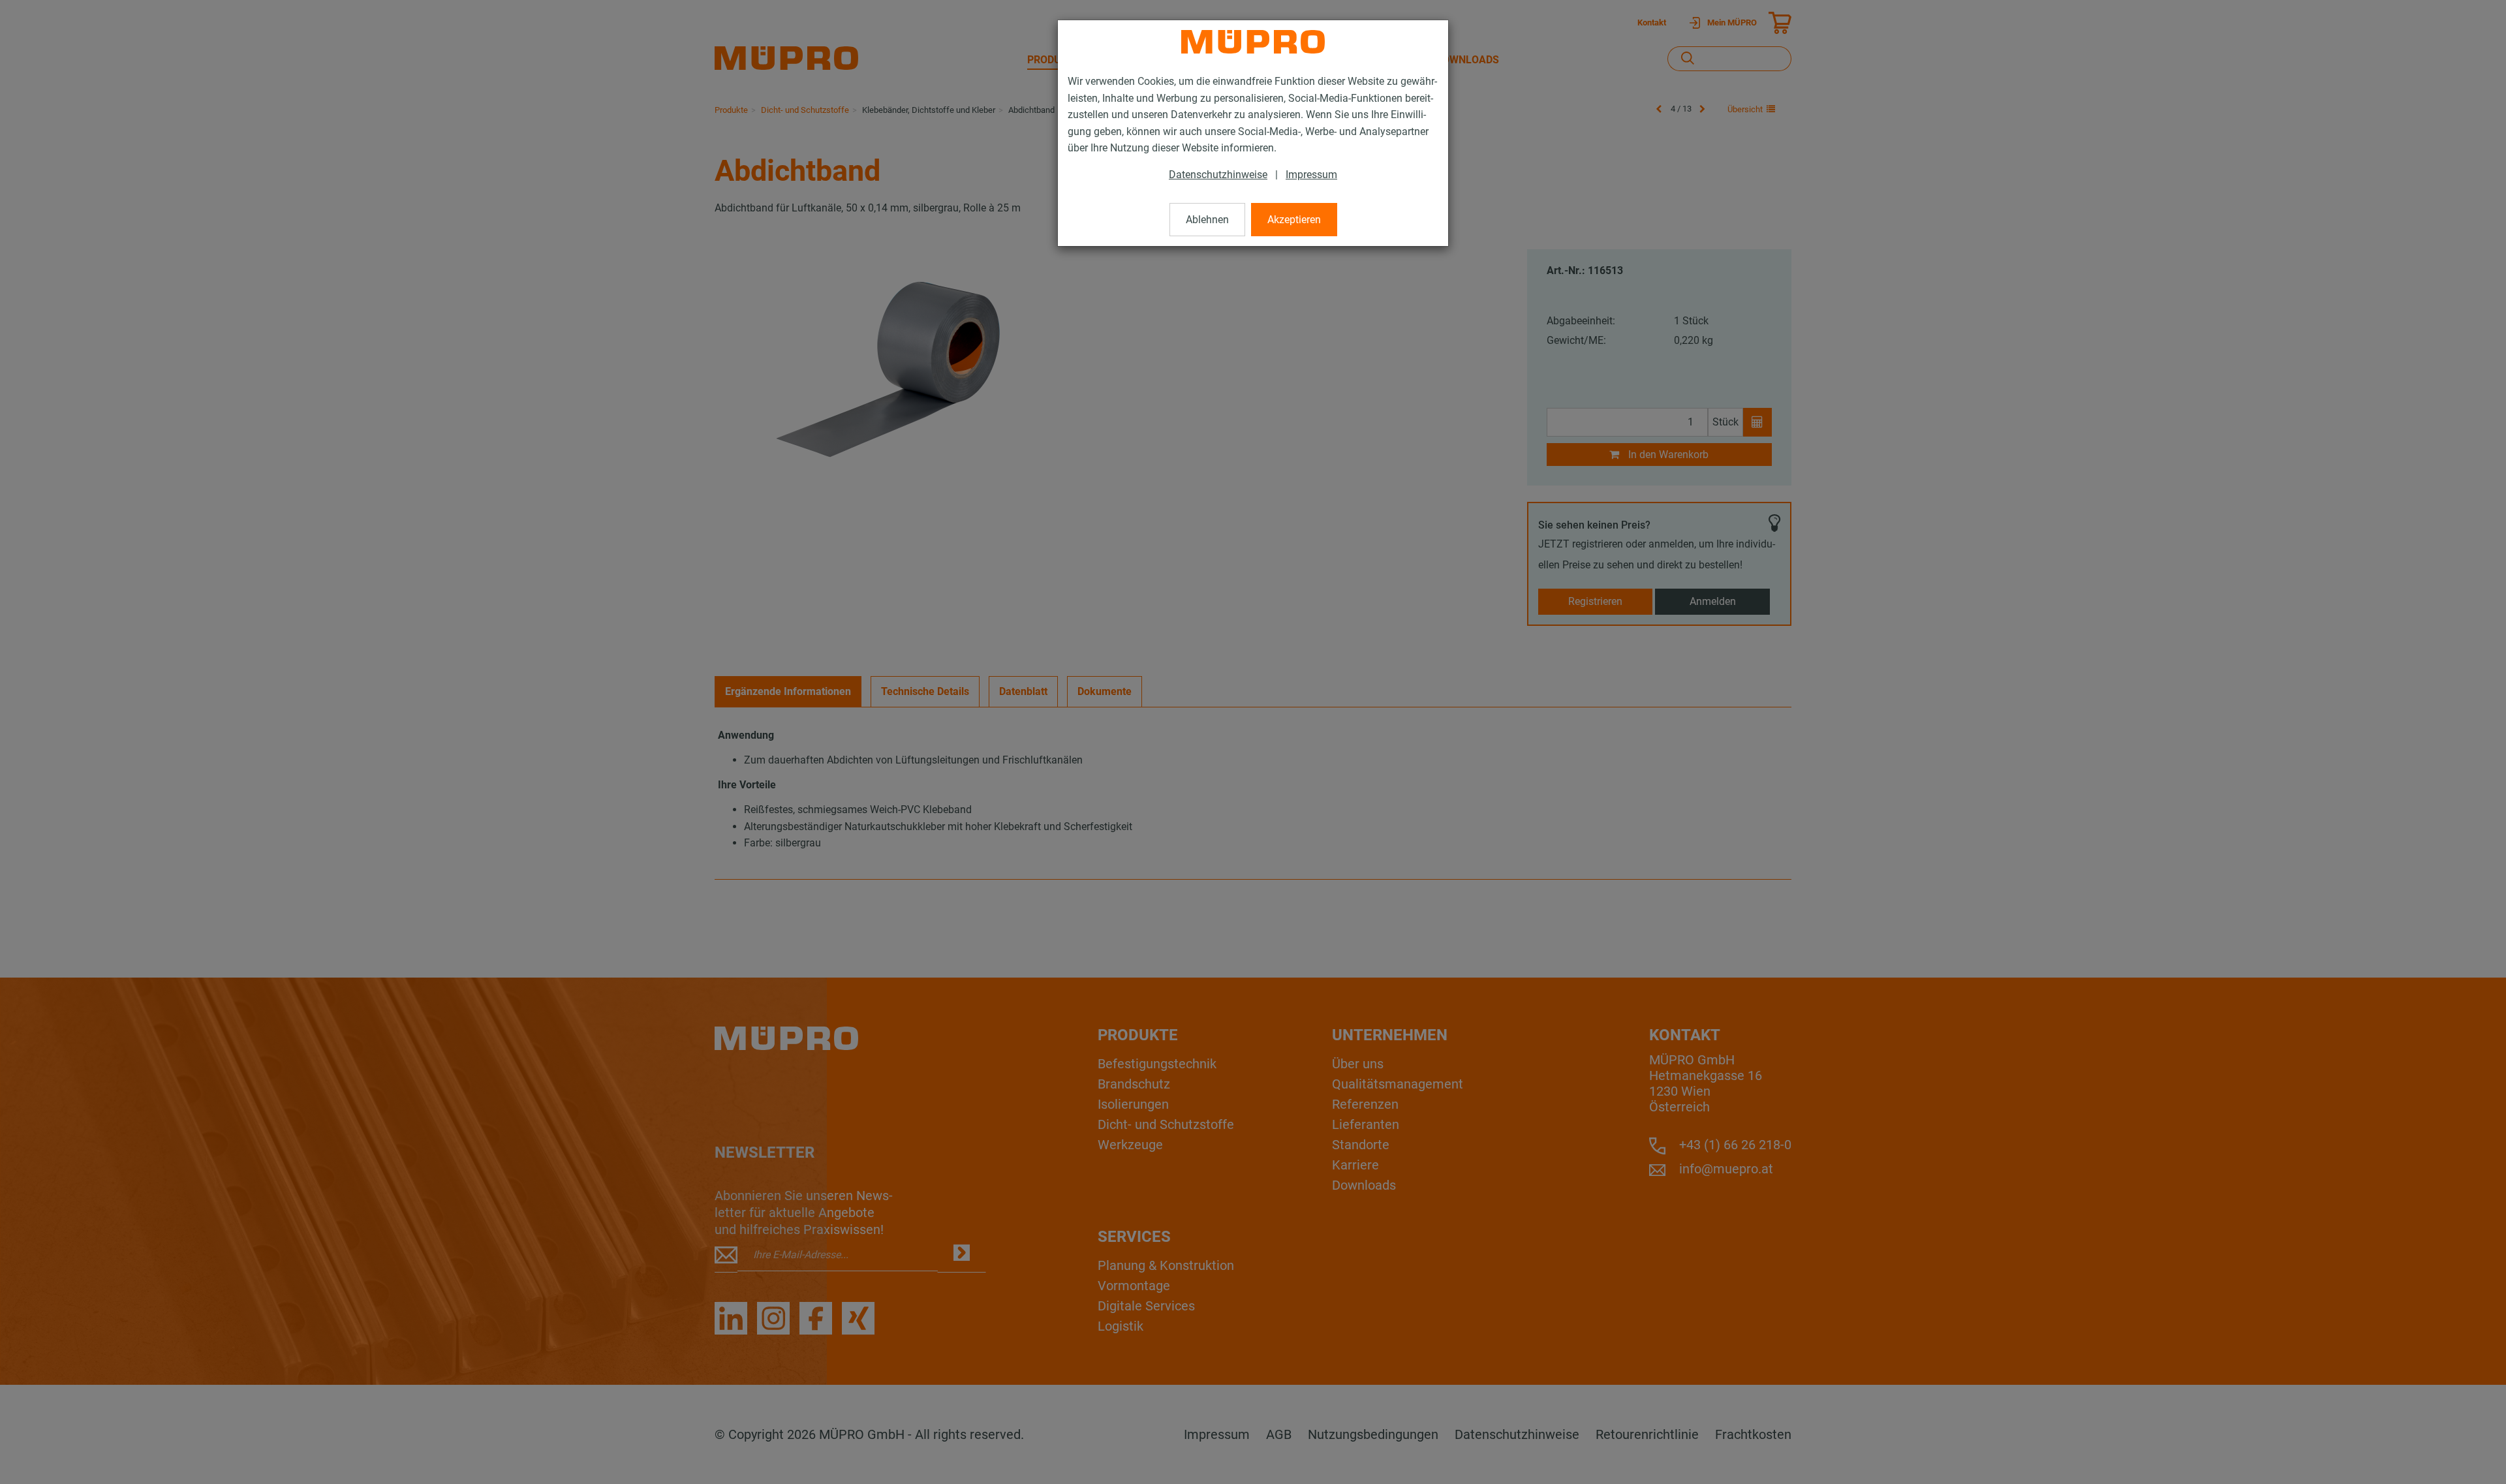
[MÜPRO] (1253, 42)
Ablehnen (1207, 220)
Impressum (1311, 175)
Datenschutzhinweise (1218, 175)
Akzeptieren (1294, 220)
